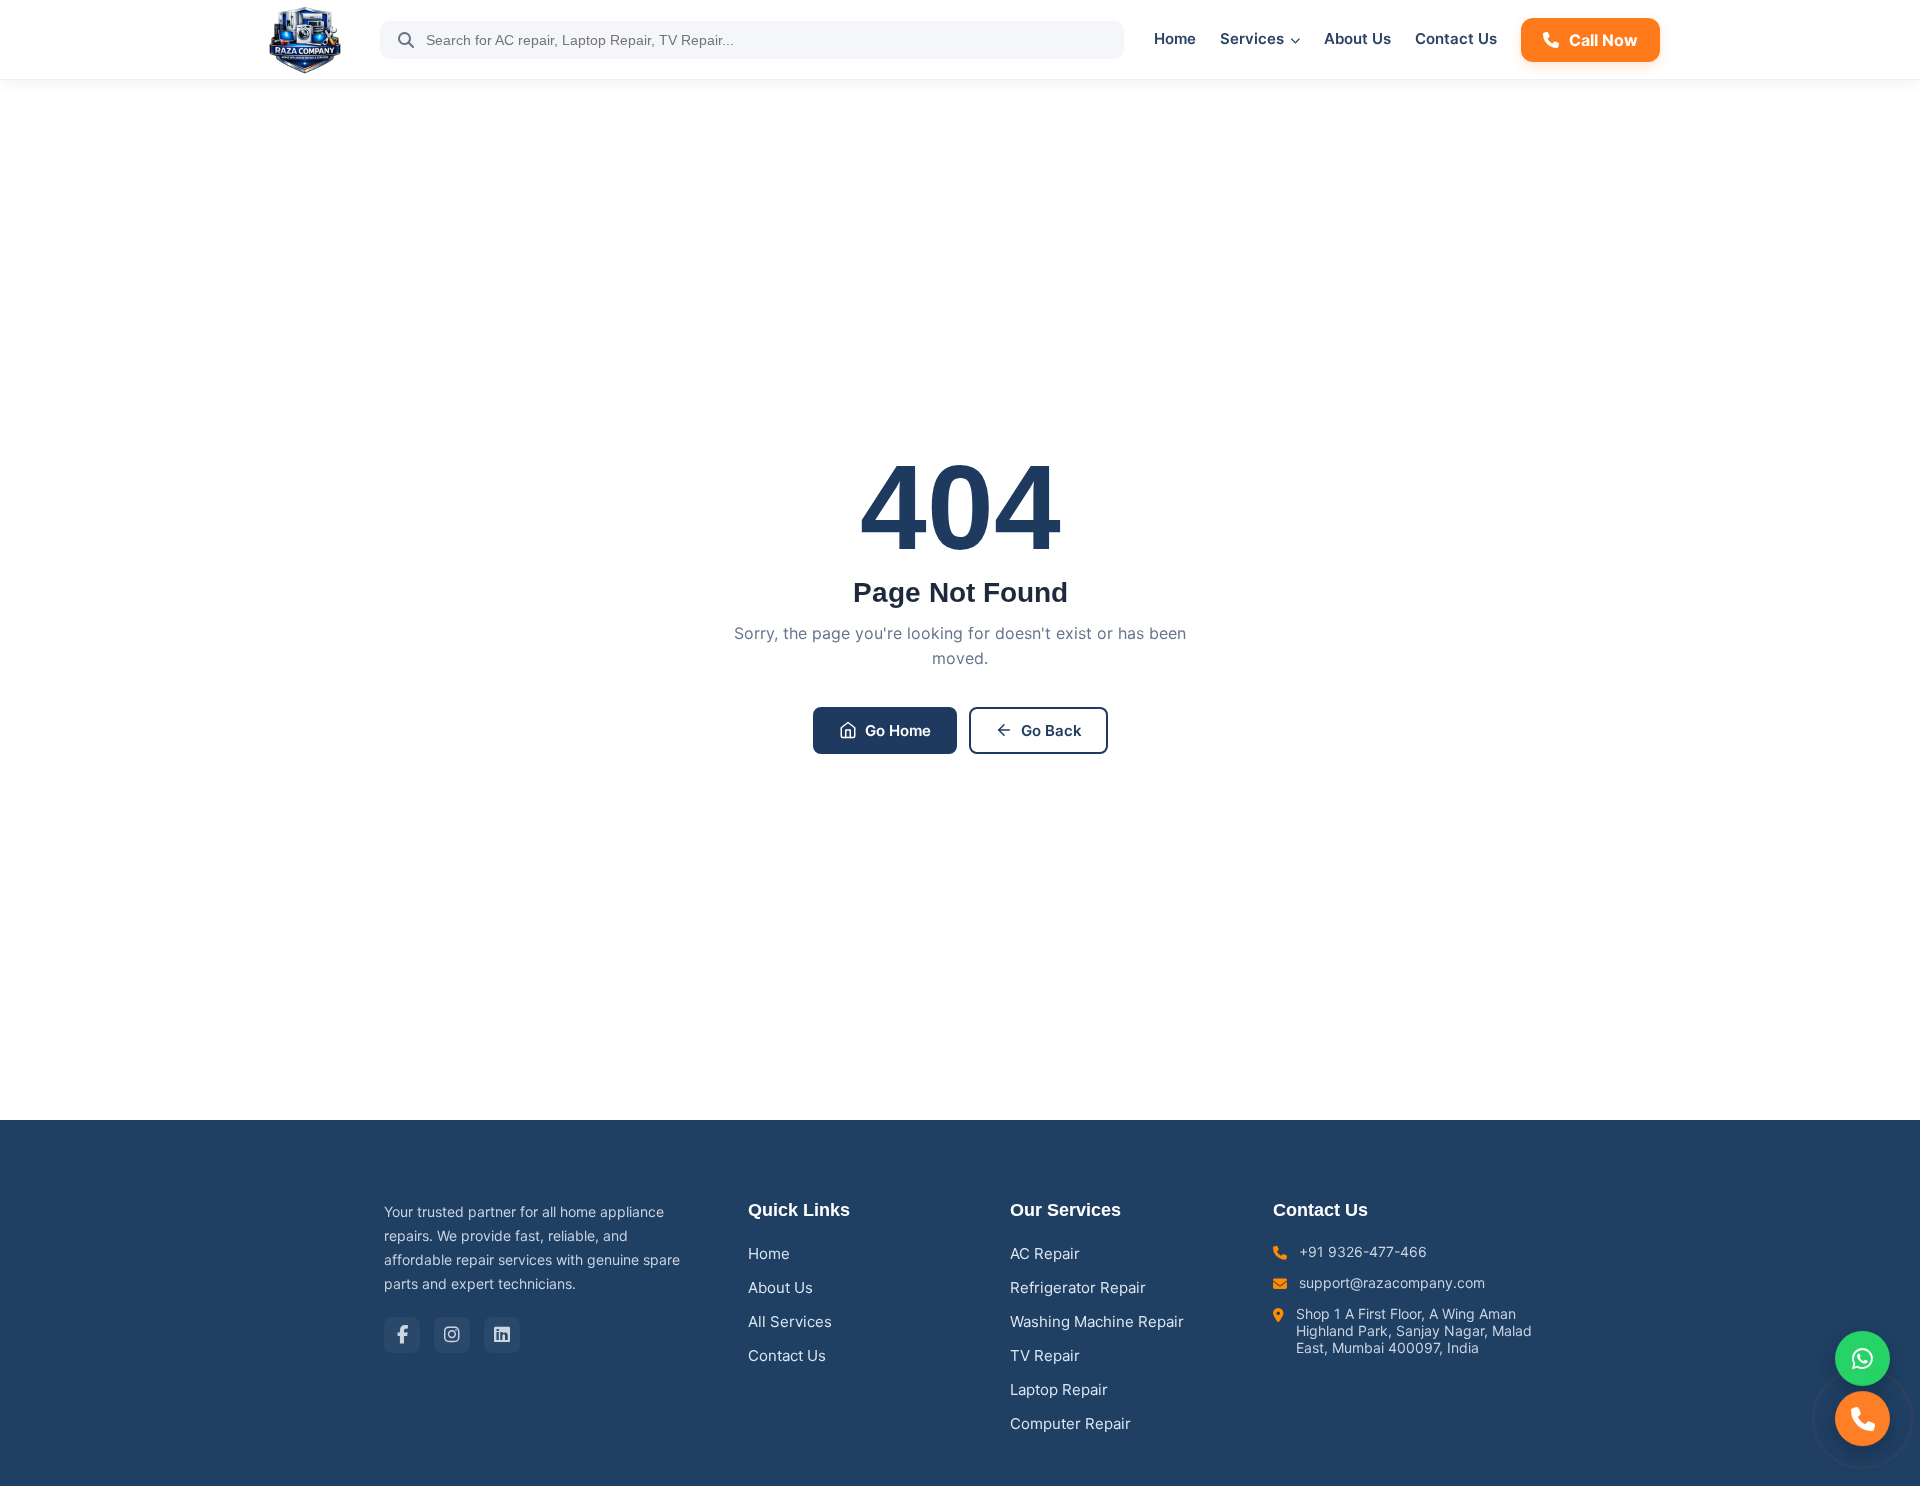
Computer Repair (1070, 1423)
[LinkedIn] (502, 1335)
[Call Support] (1862, 1419)
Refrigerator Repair (1078, 1287)
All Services (790, 1321)
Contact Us (1456, 38)
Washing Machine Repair (1097, 1321)
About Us (1357, 38)
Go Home (898, 730)
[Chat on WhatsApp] (1862, 1357)
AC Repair (1045, 1253)
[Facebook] (402, 1335)
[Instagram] (452, 1335)
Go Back (1051, 730)
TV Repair (1045, 1355)
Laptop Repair (1059, 1389)
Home (1175, 38)
